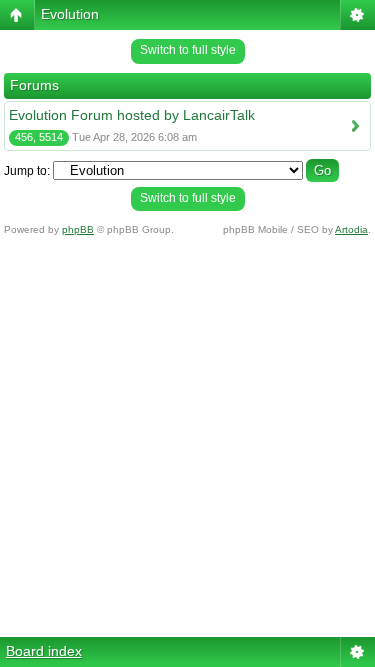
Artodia (351, 229)
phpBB (78, 229)
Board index (44, 651)
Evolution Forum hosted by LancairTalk (132, 115)
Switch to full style (188, 50)
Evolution (70, 14)
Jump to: (27, 171)
